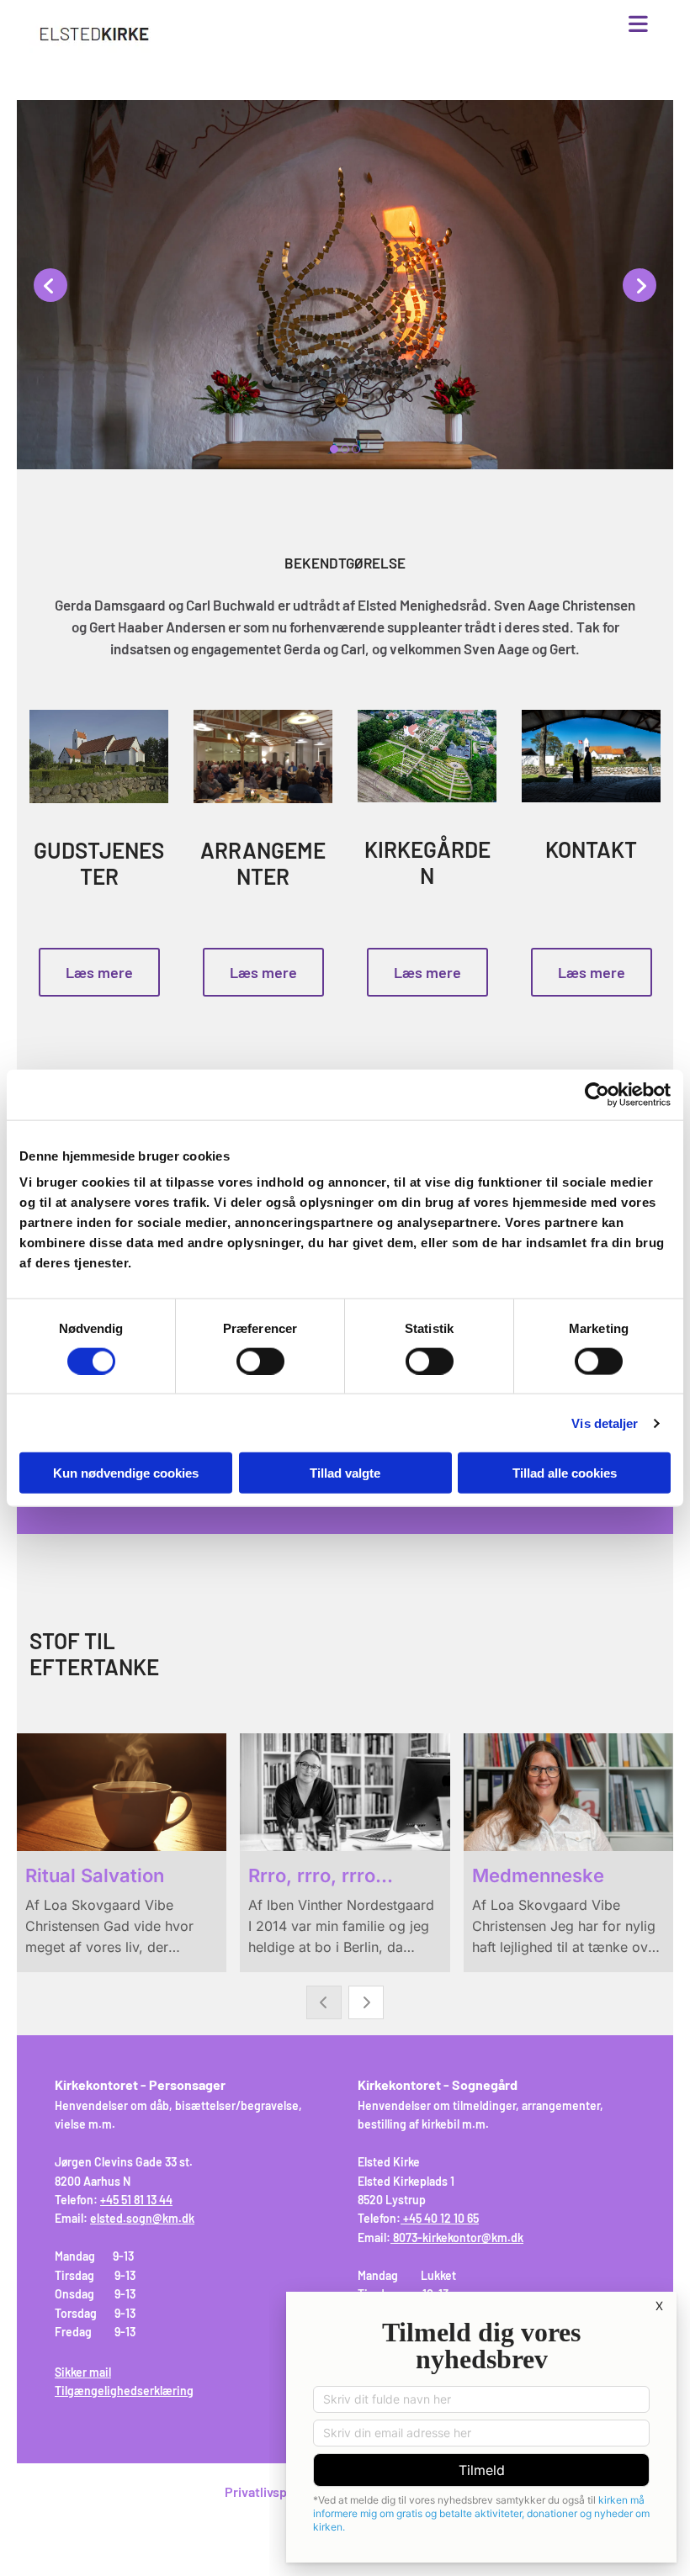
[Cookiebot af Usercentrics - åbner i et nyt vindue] (597, 1094)
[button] (450, 25)
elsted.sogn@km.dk (142, 2218)
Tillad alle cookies (565, 1473)
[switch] (260, 1361)
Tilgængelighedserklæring (124, 2391)
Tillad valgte (345, 1473)
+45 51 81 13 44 (136, 2200)
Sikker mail (83, 2372)
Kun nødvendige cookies (126, 1473)
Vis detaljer (605, 1423)
